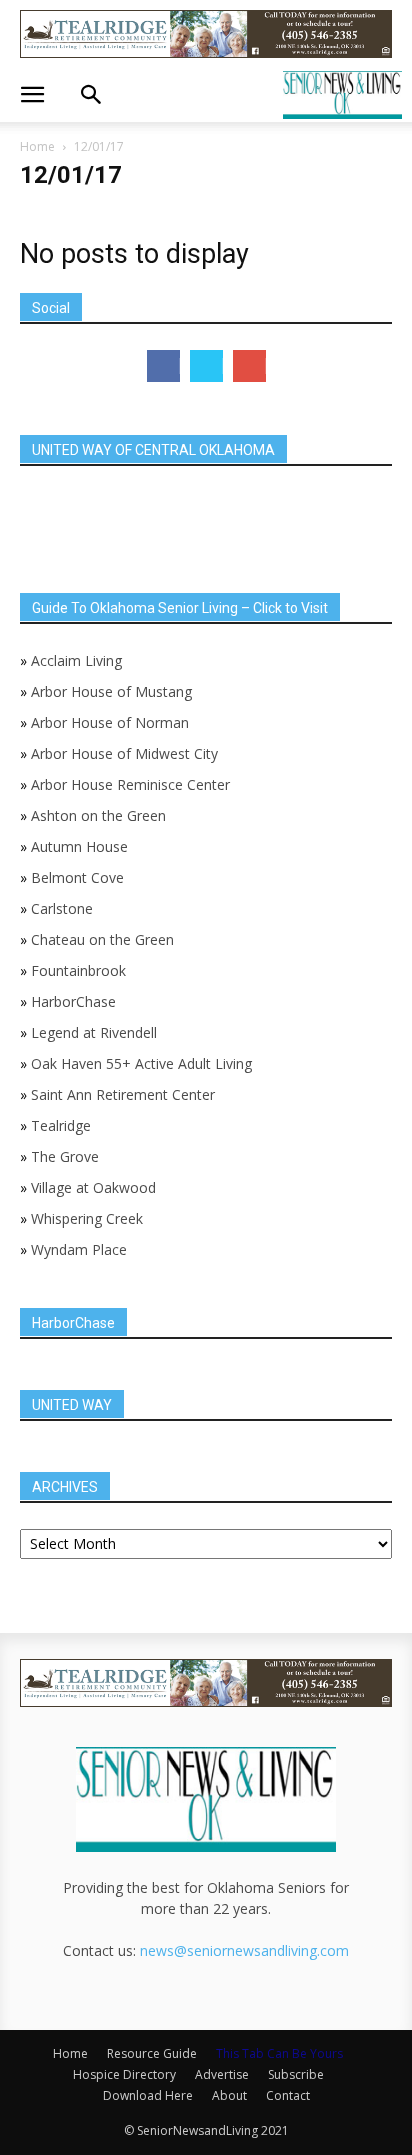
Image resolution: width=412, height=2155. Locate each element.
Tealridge (63, 1125)
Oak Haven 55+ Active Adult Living (139, 1063)
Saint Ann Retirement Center (123, 1094)
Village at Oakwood (93, 1187)
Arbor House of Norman (110, 722)
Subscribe (296, 2074)
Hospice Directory (124, 2074)
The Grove (65, 1156)
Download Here (148, 2095)
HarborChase (73, 1001)
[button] (32, 95)
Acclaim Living (76, 660)
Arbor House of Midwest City (124, 753)
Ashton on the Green (98, 815)
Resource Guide (152, 2053)
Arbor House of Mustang (111, 691)
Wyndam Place (79, 1249)
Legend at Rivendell (94, 1032)
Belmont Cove (77, 877)
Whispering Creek (87, 1218)
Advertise (222, 2074)
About (229, 2095)
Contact (288, 2095)
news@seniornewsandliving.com (244, 1950)
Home (37, 146)
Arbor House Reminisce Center (130, 784)
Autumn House (79, 846)
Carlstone (62, 908)
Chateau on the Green (102, 939)
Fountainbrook (78, 970)
